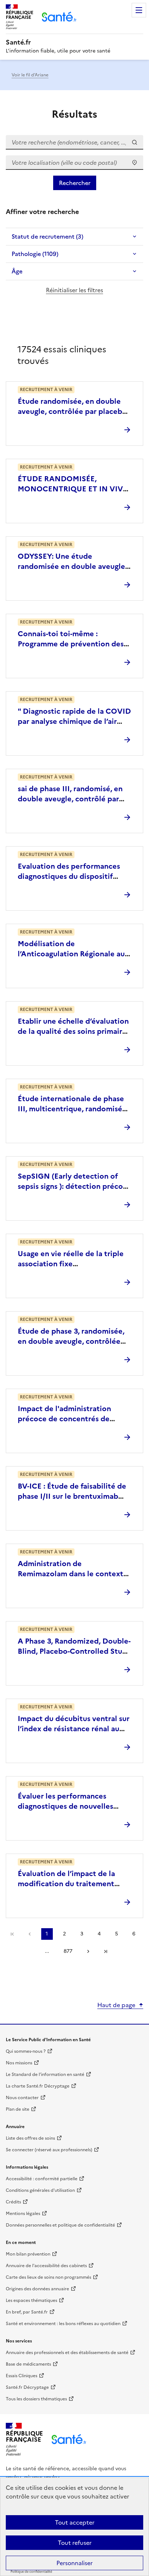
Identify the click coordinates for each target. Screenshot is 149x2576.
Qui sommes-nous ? (26, 2051)
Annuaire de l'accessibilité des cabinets (46, 2266)
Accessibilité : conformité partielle (42, 2179)
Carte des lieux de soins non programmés (48, 2277)
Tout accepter (75, 2522)
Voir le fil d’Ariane (30, 75)
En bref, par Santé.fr (27, 2312)
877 (68, 1951)
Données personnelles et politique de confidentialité (60, 2225)
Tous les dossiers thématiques (36, 2399)
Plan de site (18, 2109)
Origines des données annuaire (37, 2289)
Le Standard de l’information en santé (45, 2074)
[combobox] (74, 163)
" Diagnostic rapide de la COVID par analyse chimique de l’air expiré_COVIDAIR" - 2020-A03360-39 (74, 726)
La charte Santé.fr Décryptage (38, 2086)
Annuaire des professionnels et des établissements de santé (67, 2353)
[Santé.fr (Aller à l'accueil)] (69, 2439)
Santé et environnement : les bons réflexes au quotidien (63, 2324)
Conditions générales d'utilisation (40, 2190)
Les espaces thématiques (31, 2300)
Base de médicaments (28, 2364)
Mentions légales (23, 2214)
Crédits (13, 2202)
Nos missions (19, 2063)
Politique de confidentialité (31, 2572)
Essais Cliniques (22, 2376)
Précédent (30, 1934)
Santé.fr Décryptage (27, 2387)
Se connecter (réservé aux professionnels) (49, 2150)
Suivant (88, 1951)
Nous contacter (22, 2098)
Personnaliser (74, 2563)
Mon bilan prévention (28, 2254)
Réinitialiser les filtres (74, 290)
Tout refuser (75, 2543)
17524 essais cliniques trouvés (62, 355)
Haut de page (116, 2005)
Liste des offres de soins (30, 2138)
